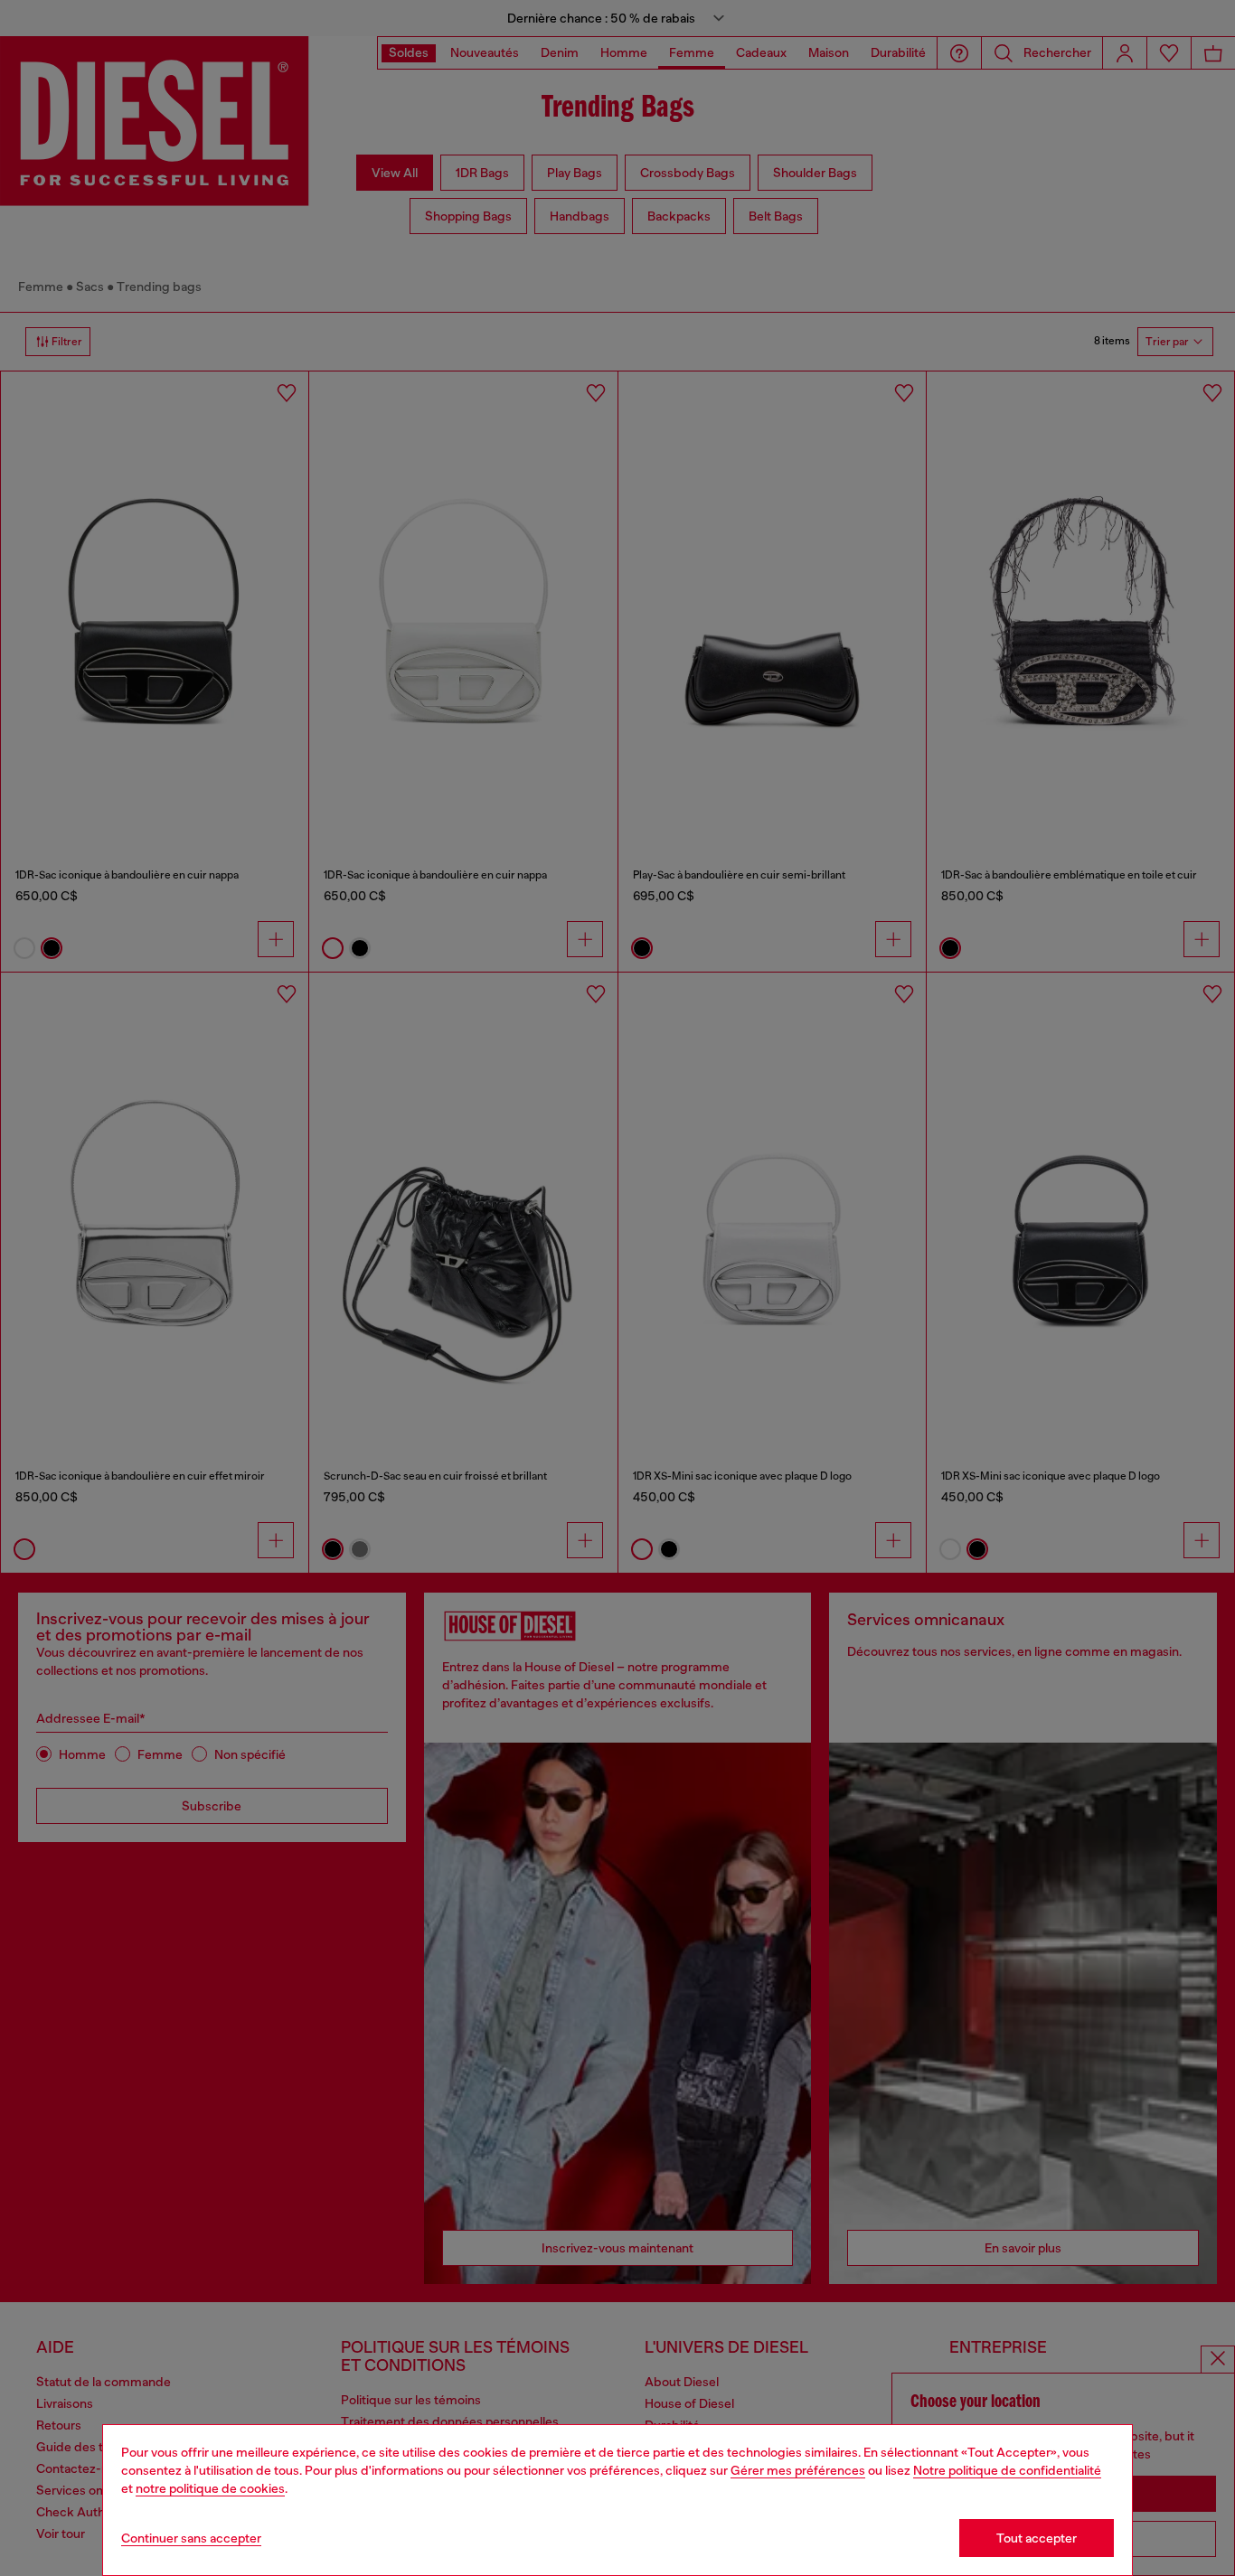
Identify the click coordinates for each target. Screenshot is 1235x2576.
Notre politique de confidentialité (1007, 2470)
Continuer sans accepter (191, 2538)
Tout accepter (1037, 2538)
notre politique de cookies (210, 2488)
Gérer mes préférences (798, 2470)
